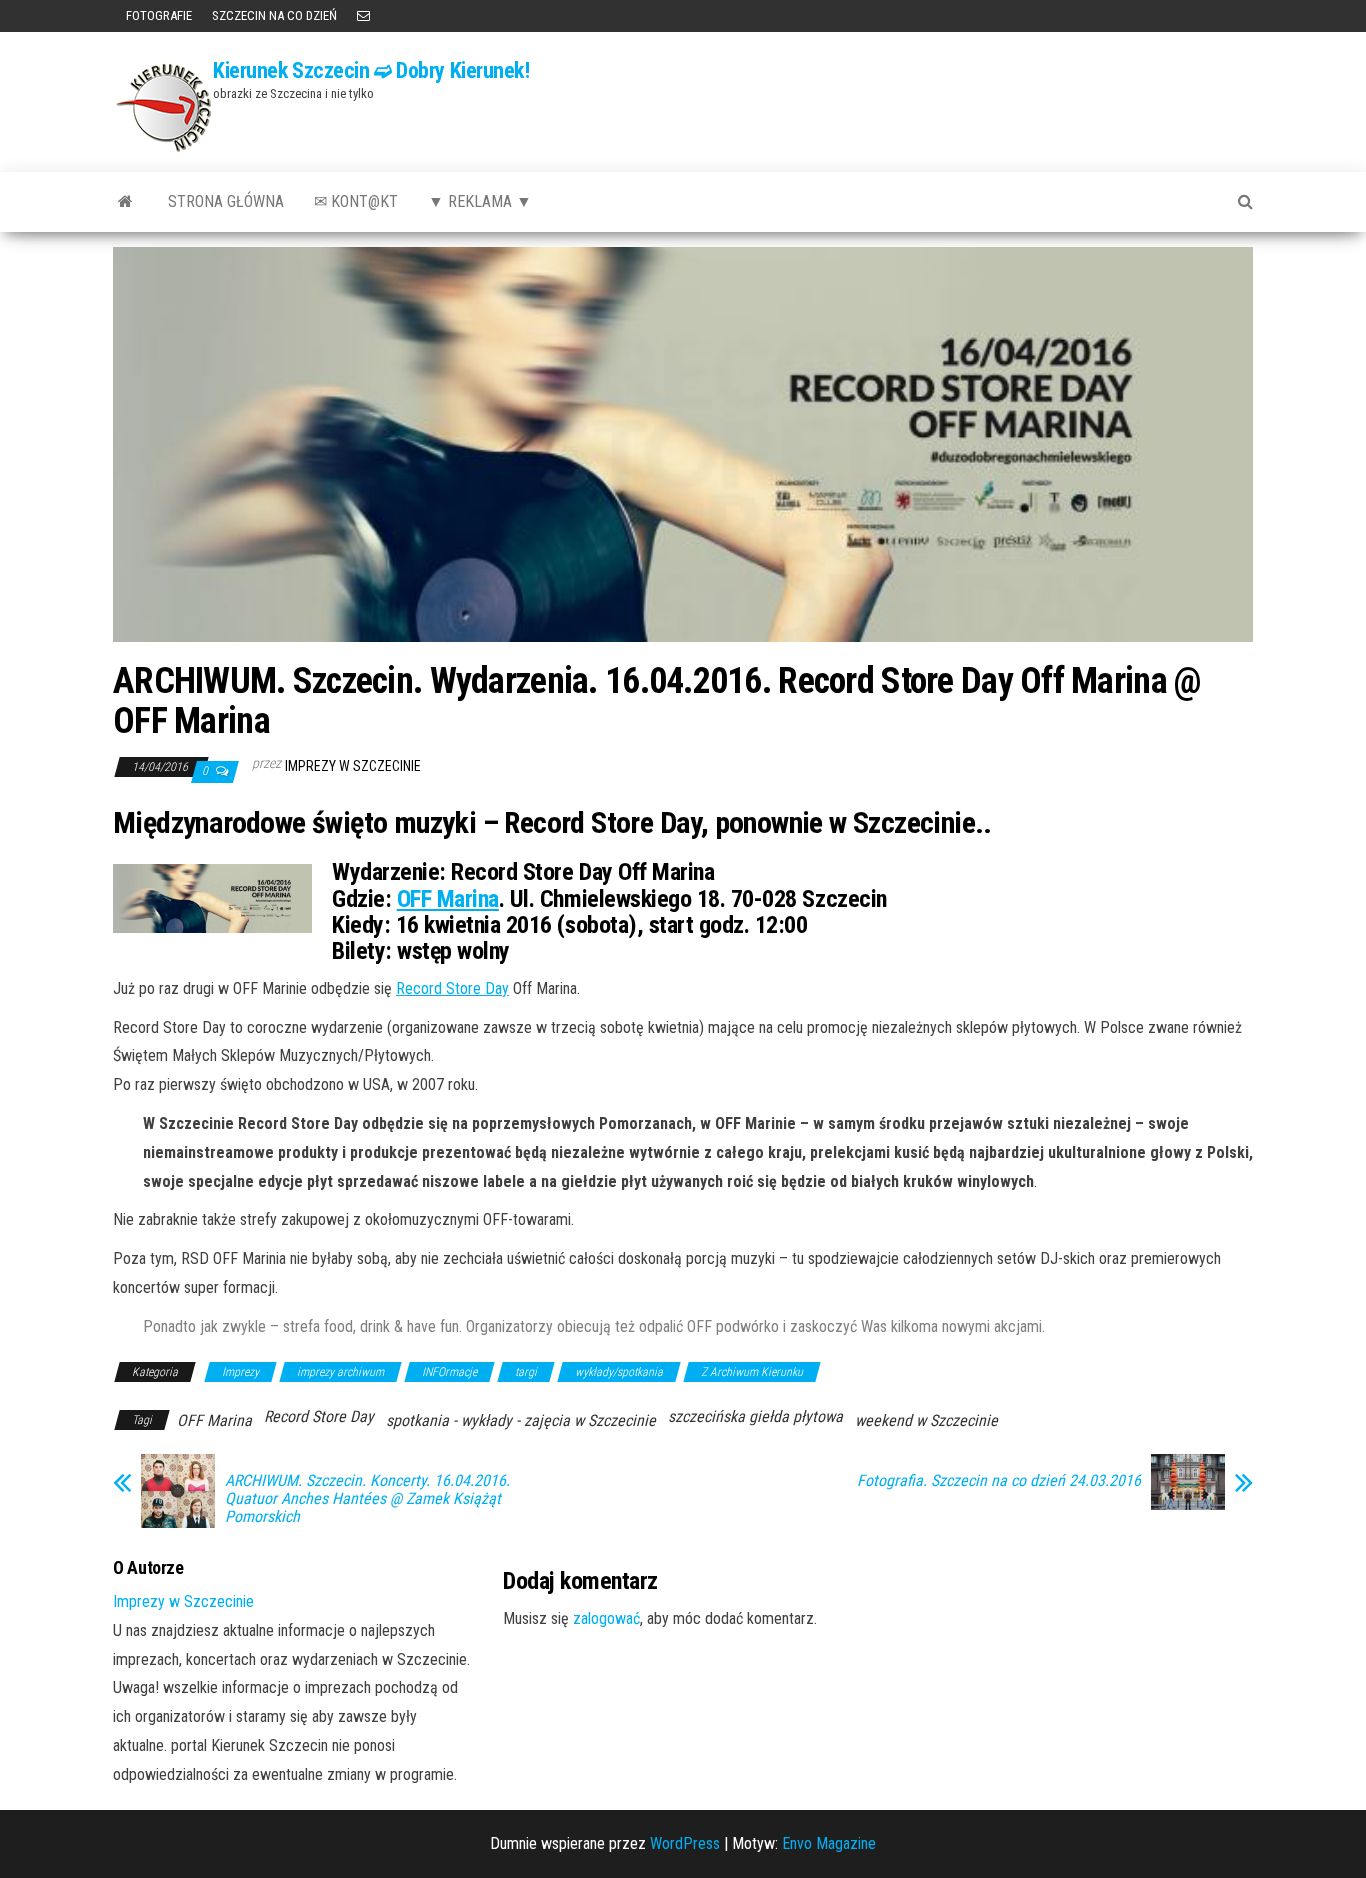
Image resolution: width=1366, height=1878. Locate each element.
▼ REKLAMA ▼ (480, 201)
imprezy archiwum (340, 1372)
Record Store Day (452, 988)
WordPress (685, 1843)
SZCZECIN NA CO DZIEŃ (274, 15)
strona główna (226, 201)
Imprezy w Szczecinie (353, 766)
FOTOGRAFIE (157, 15)
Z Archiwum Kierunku (752, 1372)
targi (526, 1372)
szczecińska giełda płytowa (755, 1416)
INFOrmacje (449, 1372)
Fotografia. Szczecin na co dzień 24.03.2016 (999, 1481)
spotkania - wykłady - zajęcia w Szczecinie (521, 1420)
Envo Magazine (829, 1843)
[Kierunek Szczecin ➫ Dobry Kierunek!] (125, 202)
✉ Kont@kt (356, 201)
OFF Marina (448, 899)
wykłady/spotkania (619, 1372)
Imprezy (240, 1372)
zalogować (606, 1618)
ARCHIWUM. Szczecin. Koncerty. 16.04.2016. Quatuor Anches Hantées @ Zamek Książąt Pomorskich (367, 1499)
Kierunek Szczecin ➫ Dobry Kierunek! (371, 70)
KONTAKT (363, 16)
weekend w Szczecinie (926, 1420)
